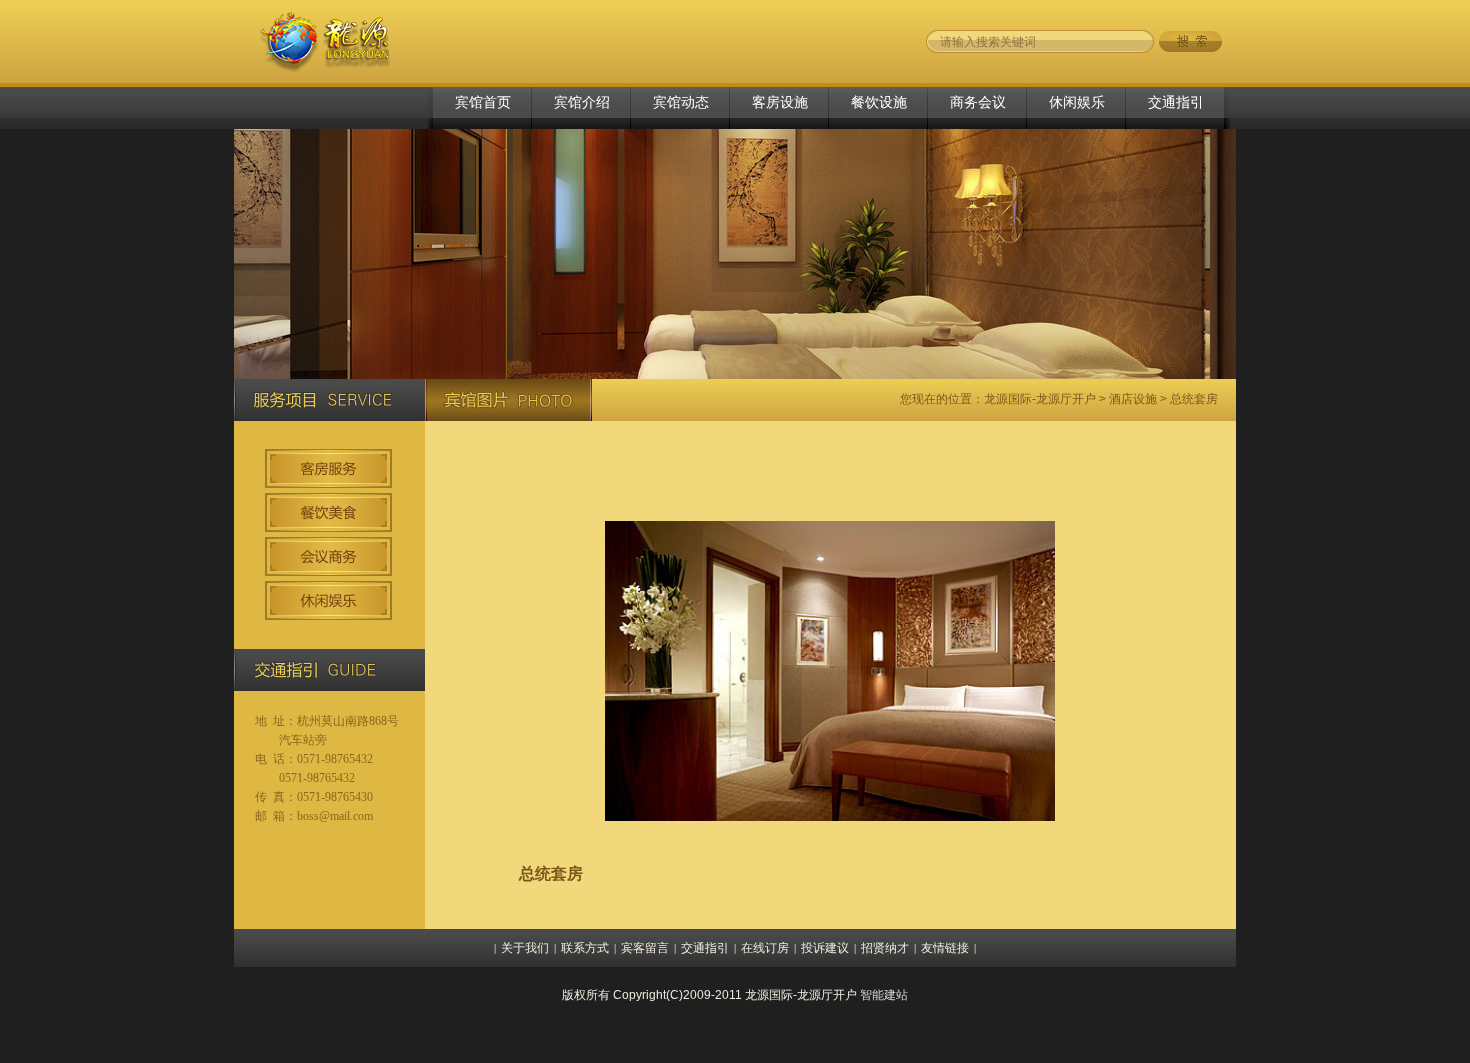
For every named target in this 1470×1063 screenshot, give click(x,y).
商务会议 (978, 102)
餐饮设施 (879, 102)
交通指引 (1176, 102)
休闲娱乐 (1077, 102)
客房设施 (780, 102)
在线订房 (765, 948)
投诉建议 (825, 948)
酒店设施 (1133, 399)
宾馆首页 (483, 102)
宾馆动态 (681, 102)
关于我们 (525, 948)
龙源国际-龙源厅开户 (1040, 399)
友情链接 (945, 948)
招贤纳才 (885, 948)
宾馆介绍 (582, 102)
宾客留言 (645, 948)
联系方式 (585, 948)
